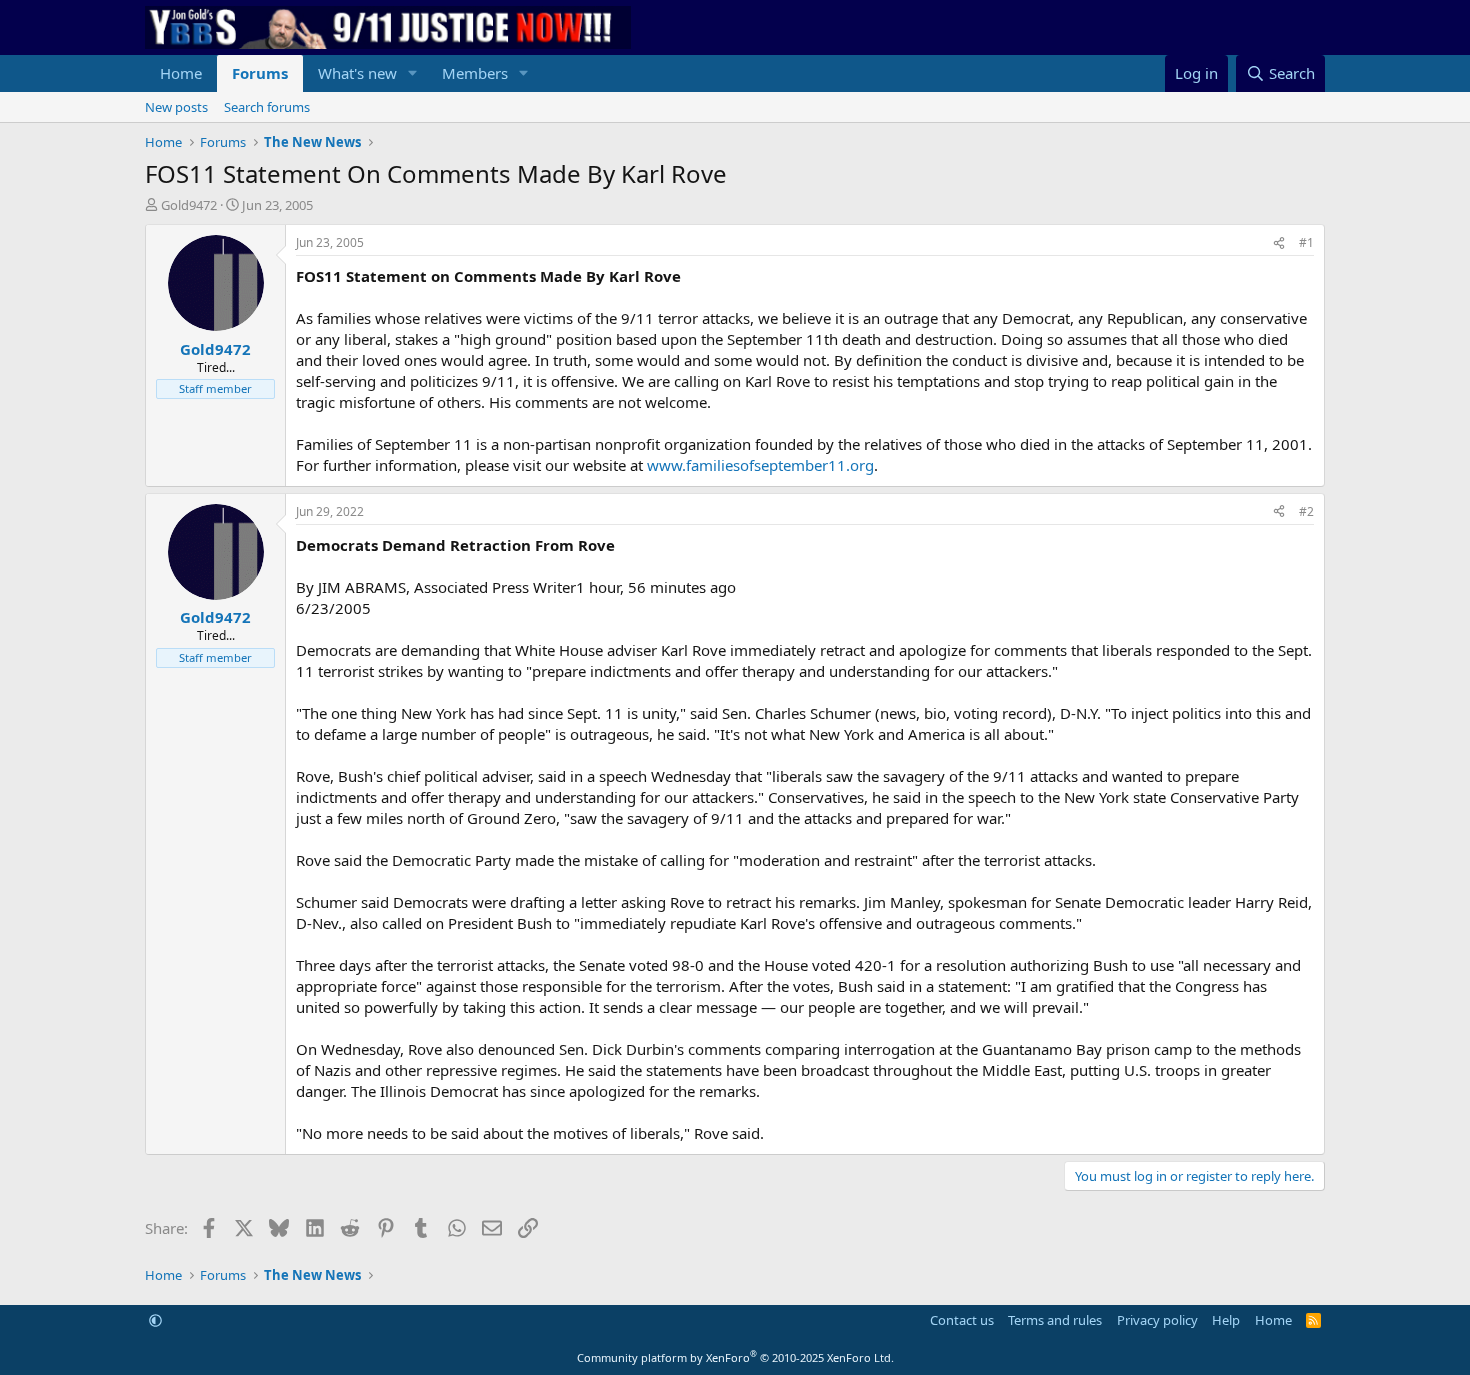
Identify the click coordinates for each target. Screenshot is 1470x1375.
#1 (1306, 242)
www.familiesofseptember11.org (760, 465)
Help (1226, 1320)
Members (475, 73)
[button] (413, 73)
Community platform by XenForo (735, 1357)
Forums (260, 73)
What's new (357, 73)
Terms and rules (1055, 1320)
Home (181, 73)
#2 (1306, 511)
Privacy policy (1157, 1320)
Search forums (267, 107)
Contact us (962, 1320)
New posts (176, 107)
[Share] (1279, 243)
